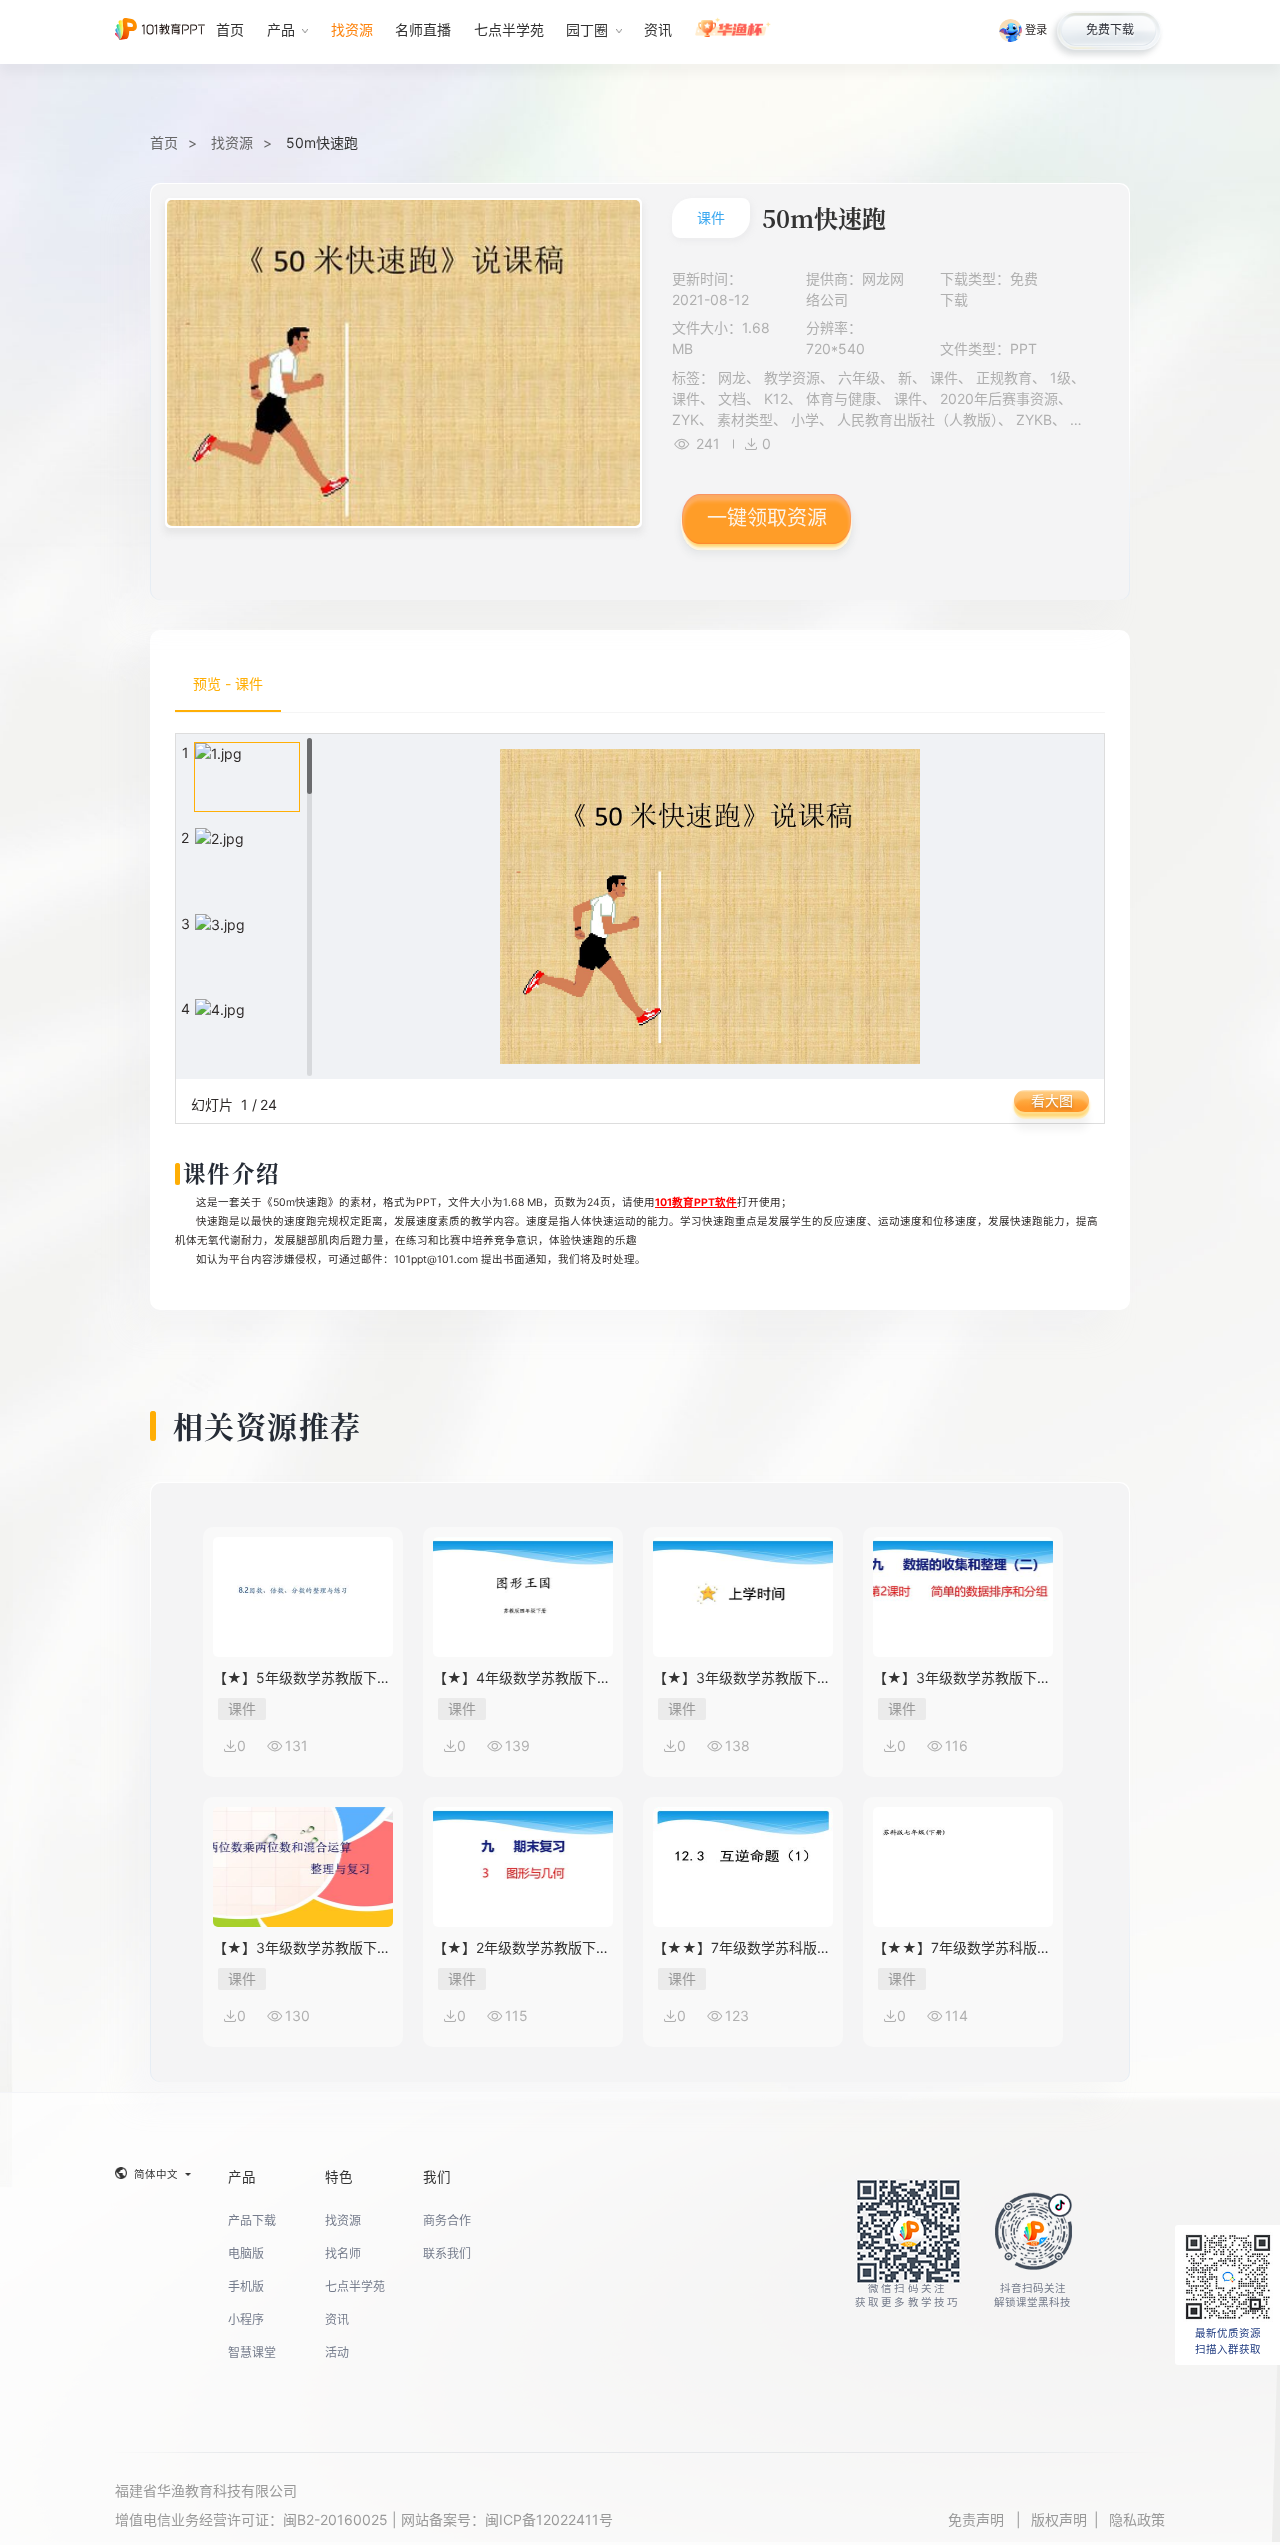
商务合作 (447, 2220)
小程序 (246, 2319)
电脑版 (246, 2253)
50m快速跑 (322, 142)
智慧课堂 (252, 2352)
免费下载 (1110, 29)
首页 (164, 142)
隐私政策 (1137, 2519)
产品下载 (252, 2220)
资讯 (337, 2319)
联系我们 (447, 2253)
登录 (1036, 30)
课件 (711, 217)
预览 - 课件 (228, 683)
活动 (337, 2352)
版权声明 (1059, 2519)
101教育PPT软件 (696, 1202)
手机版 (246, 2286)
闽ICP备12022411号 (549, 2519)
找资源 (232, 142)
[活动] (733, 32)
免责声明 (978, 2519)
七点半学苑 (355, 2286)
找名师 (343, 2253)
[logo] (160, 31)
